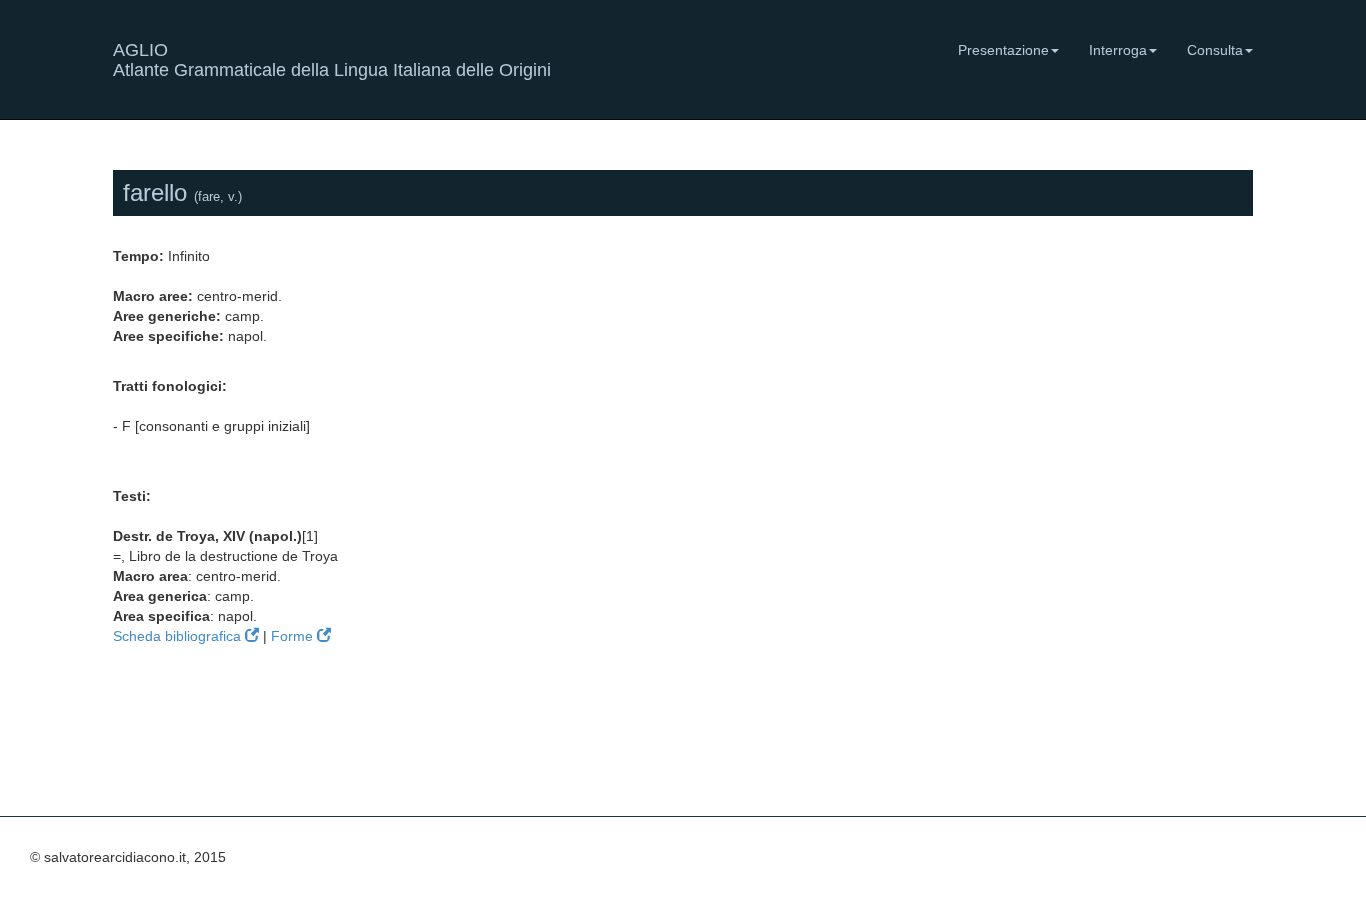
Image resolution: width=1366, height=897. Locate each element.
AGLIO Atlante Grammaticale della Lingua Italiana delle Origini (332, 57)
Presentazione (1003, 50)
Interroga (1118, 50)
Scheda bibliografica (179, 636)
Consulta (1215, 50)
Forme (294, 636)
